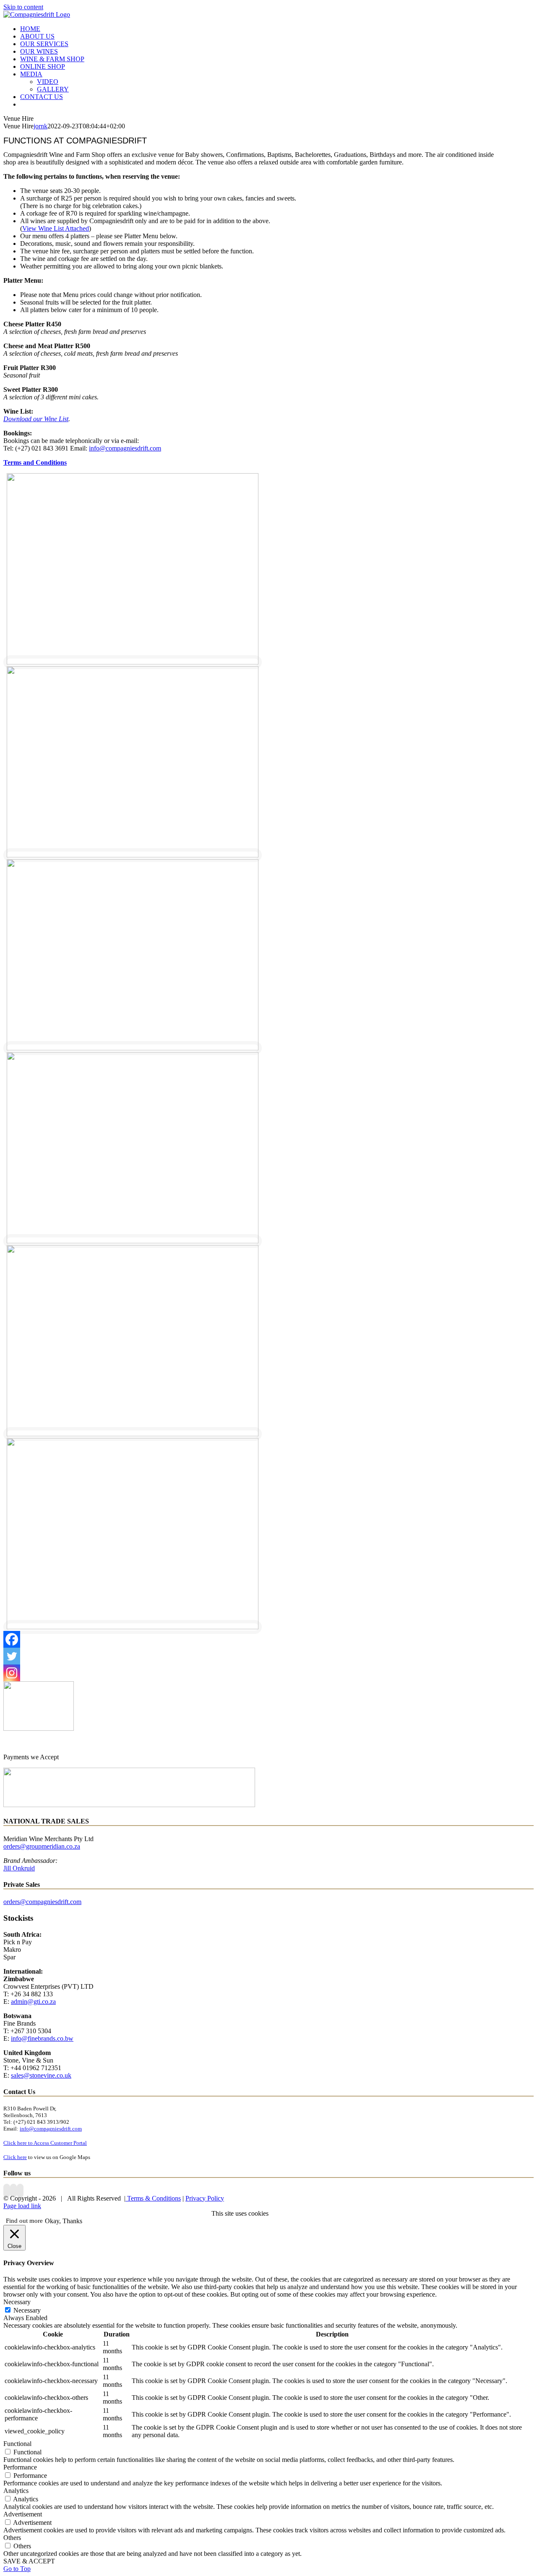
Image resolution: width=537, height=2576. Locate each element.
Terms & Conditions (153, 2198)
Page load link (22, 2206)
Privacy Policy (205, 2198)
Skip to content (23, 7)
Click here (15, 2157)
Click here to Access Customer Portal (45, 2143)
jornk (40, 126)
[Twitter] (12, 1656)
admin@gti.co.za (33, 2002)
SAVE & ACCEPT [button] (29, 2561)
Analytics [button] (16, 2491)
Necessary (27, 2310)
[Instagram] (12, 1673)
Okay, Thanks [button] (64, 2221)
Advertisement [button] (23, 2514)
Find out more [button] (24, 2221)
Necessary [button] (17, 2302)
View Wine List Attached (56, 228)
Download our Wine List (36, 419)
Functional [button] (17, 2444)
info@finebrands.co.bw (42, 2038)
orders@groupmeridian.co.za (42, 1846)
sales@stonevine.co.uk (41, 2075)
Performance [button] (20, 2467)
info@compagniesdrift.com (125, 448)
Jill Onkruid (19, 1868)
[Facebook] (12, 1639)
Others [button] (12, 2538)
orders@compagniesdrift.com (42, 1902)
